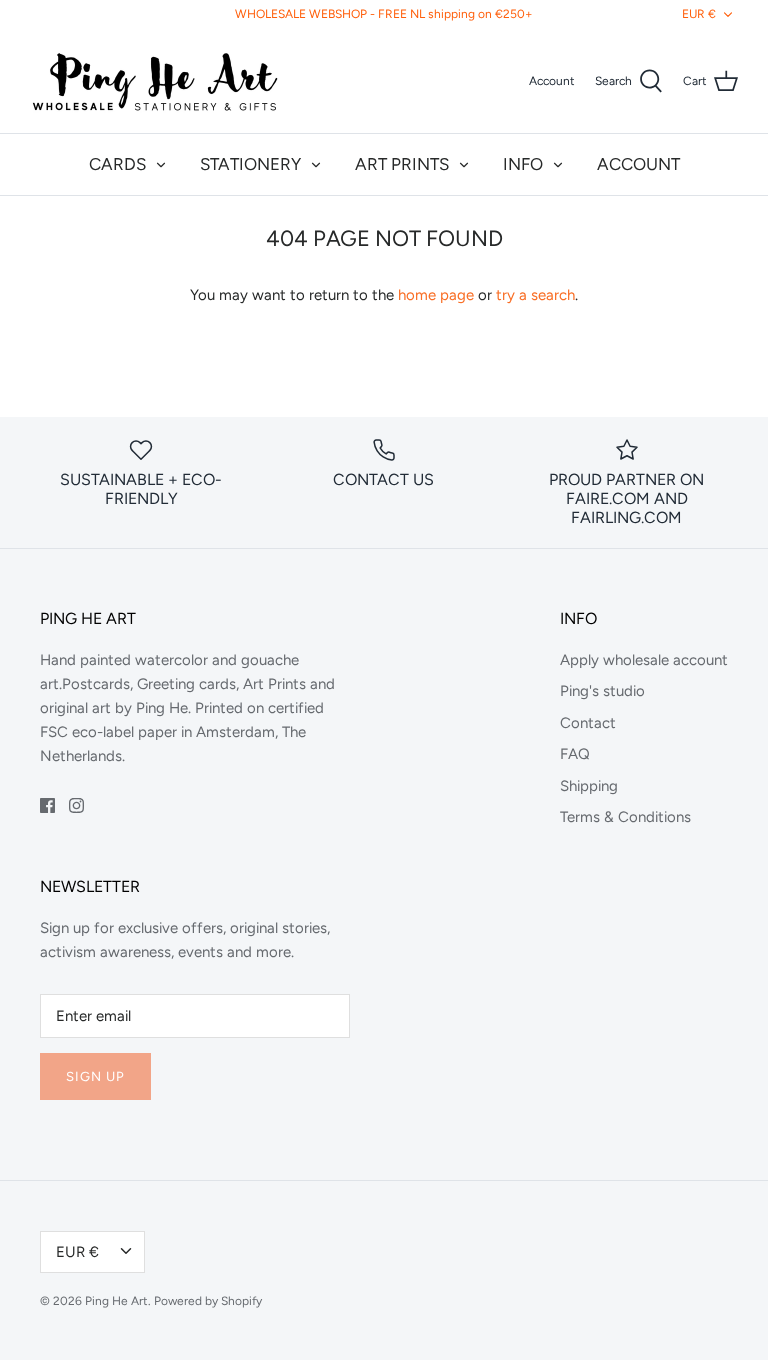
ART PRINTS (402, 164)
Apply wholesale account (644, 660)
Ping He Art (116, 1301)
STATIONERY (250, 164)
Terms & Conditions (625, 817)
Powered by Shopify (208, 1301)
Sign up (95, 1076)
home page (436, 295)
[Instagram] (76, 805)
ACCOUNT (638, 164)
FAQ (575, 754)
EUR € (699, 14)
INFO (523, 164)
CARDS (117, 164)
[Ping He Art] (155, 81)
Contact (588, 723)
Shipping (589, 786)
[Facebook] (47, 805)
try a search (535, 295)
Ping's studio (602, 691)
